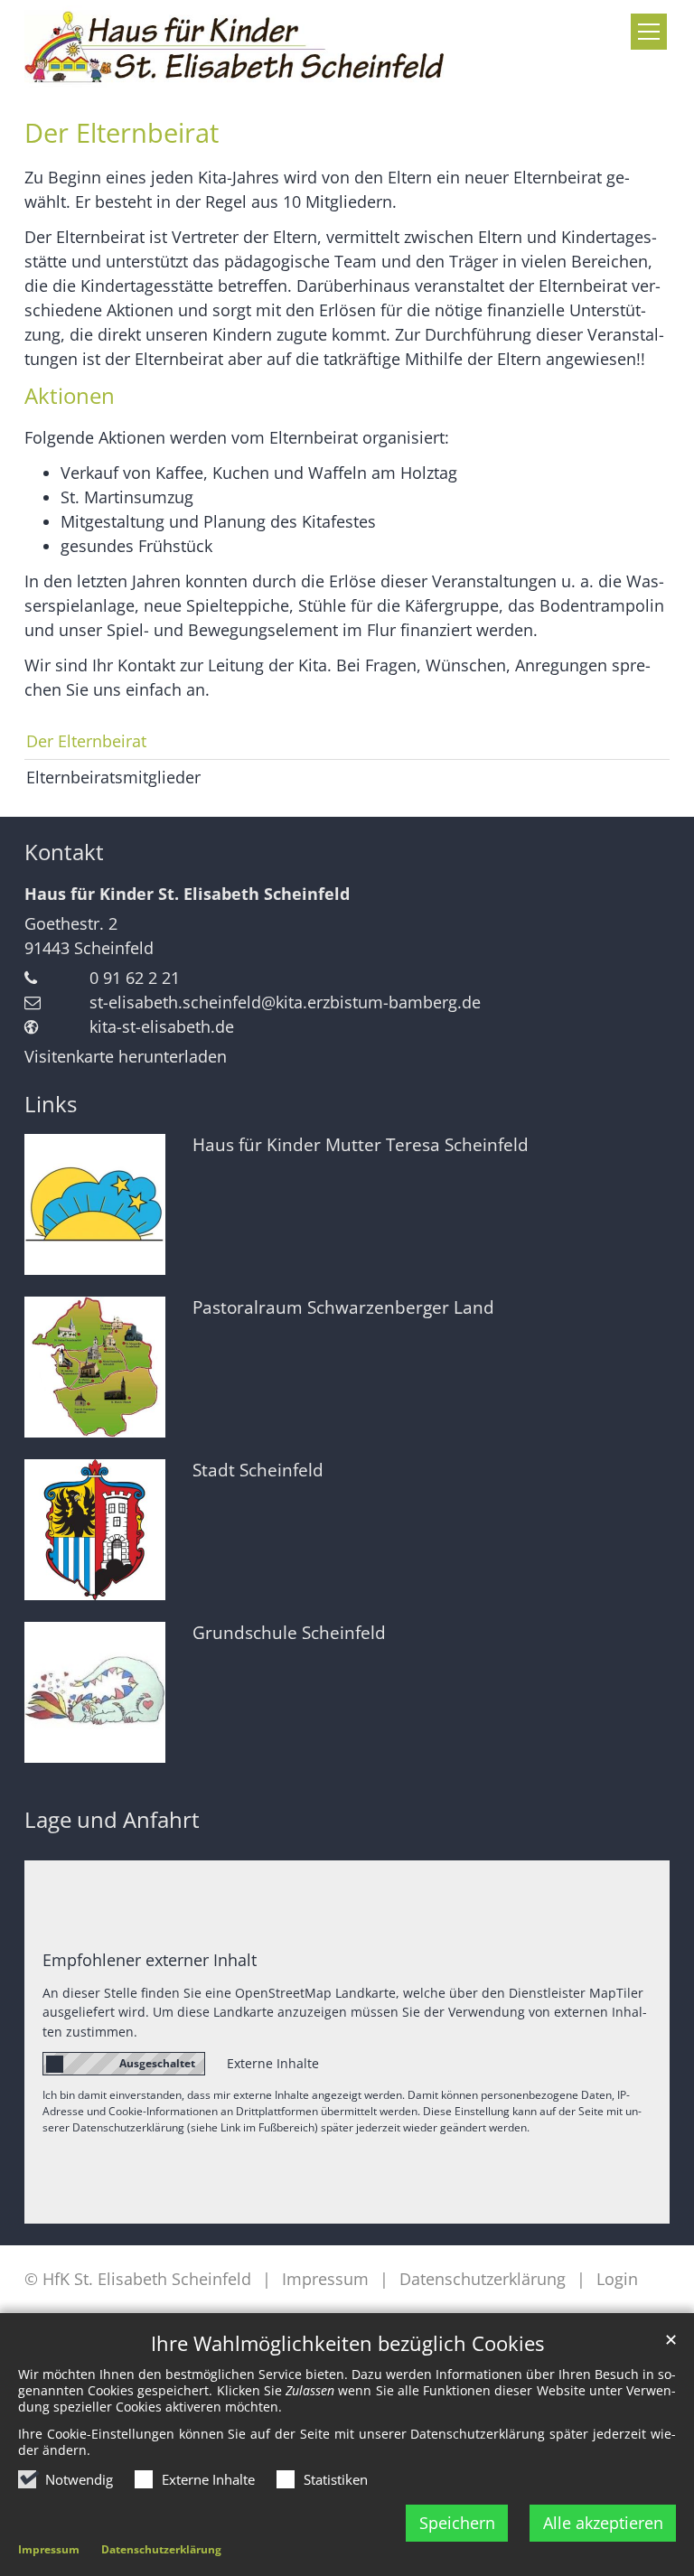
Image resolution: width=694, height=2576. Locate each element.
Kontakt (64, 852)
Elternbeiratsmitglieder (113, 777)
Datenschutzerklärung (161, 2549)
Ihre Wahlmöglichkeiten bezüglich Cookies (347, 2343)
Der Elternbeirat (122, 133)
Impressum (49, 2549)
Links (51, 1104)
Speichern (457, 2523)
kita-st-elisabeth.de (162, 1026)
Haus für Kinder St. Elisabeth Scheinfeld (187, 894)
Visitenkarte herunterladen (126, 1056)
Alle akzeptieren (603, 2523)
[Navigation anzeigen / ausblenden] (649, 32)
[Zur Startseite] (235, 47)
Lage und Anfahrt (112, 1820)
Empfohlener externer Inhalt (150, 1960)
